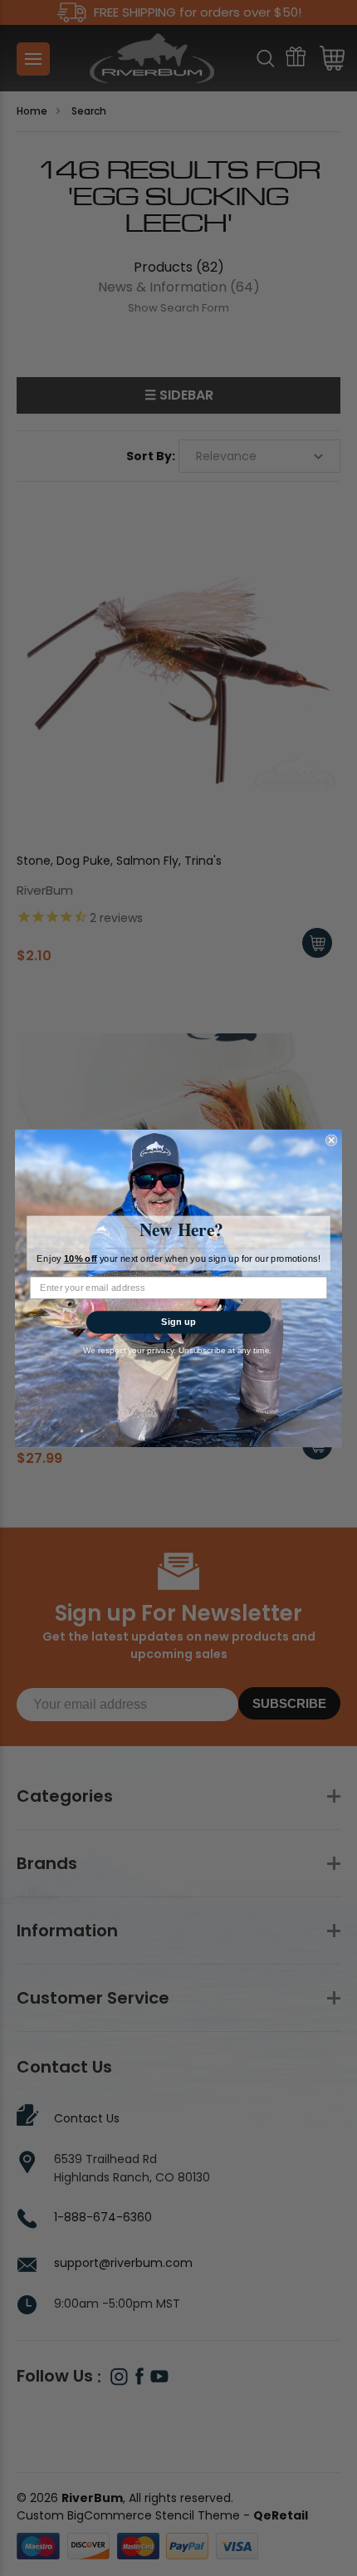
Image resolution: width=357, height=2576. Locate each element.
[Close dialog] (331, 1140)
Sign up (178, 1322)
